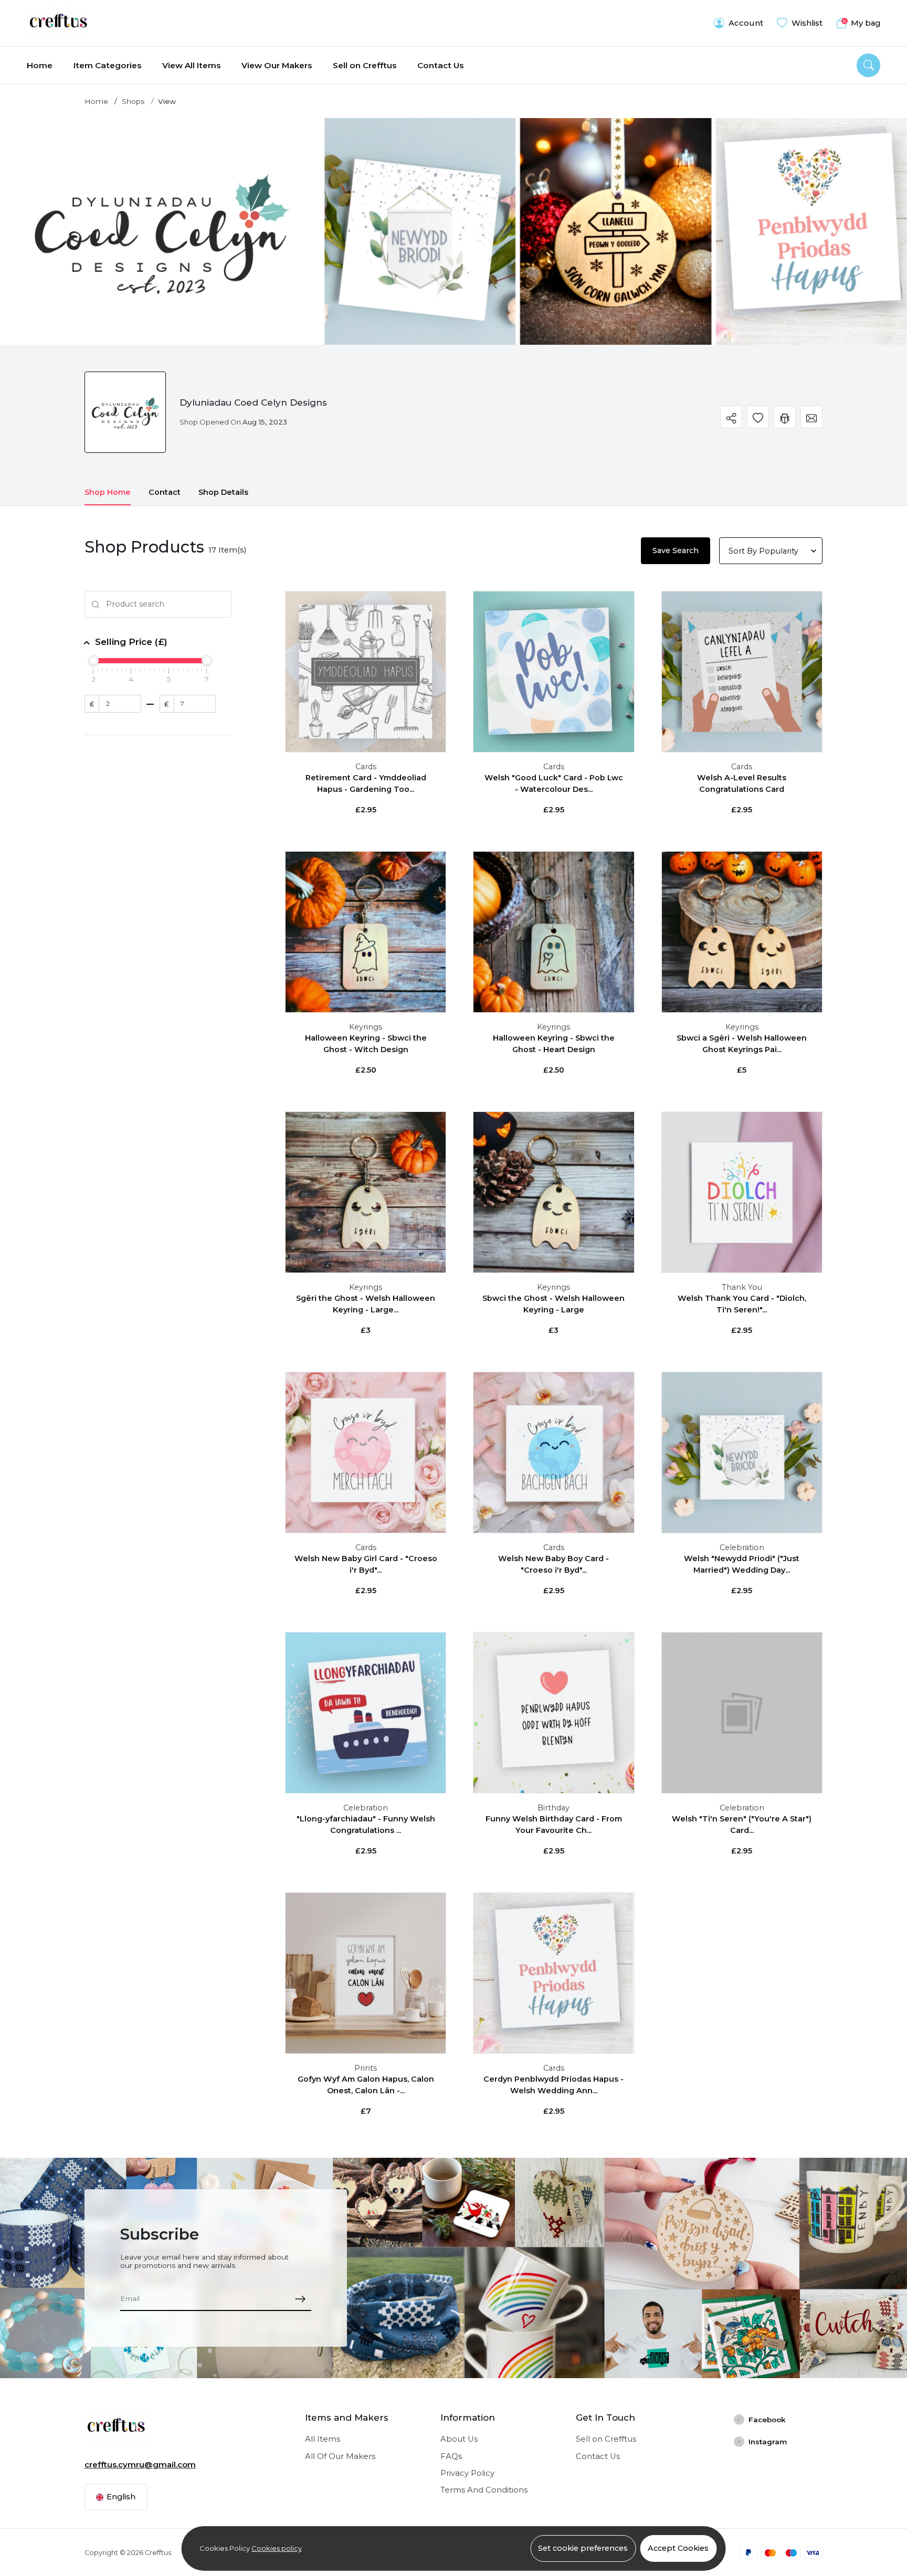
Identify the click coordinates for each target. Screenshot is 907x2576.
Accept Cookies (678, 2548)
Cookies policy (277, 2548)
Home (40, 65)
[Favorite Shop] (758, 417)
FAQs (451, 2456)
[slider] (93, 660)
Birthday (553, 1808)
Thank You (742, 1287)
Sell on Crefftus (365, 65)
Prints (366, 2068)
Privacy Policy (467, 2473)
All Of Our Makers (340, 2456)
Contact (165, 492)
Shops (133, 101)
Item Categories (107, 65)
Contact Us (440, 65)
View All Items (191, 65)
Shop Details (223, 492)
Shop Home (108, 492)
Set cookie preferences (583, 2548)
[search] (868, 65)
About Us (459, 2439)
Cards (366, 767)
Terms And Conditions (484, 2490)
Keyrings (366, 1027)
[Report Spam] (785, 417)
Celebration (742, 1547)
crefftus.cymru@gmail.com (140, 2465)
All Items (323, 2439)
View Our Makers (277, 65)
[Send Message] (812, 417)
